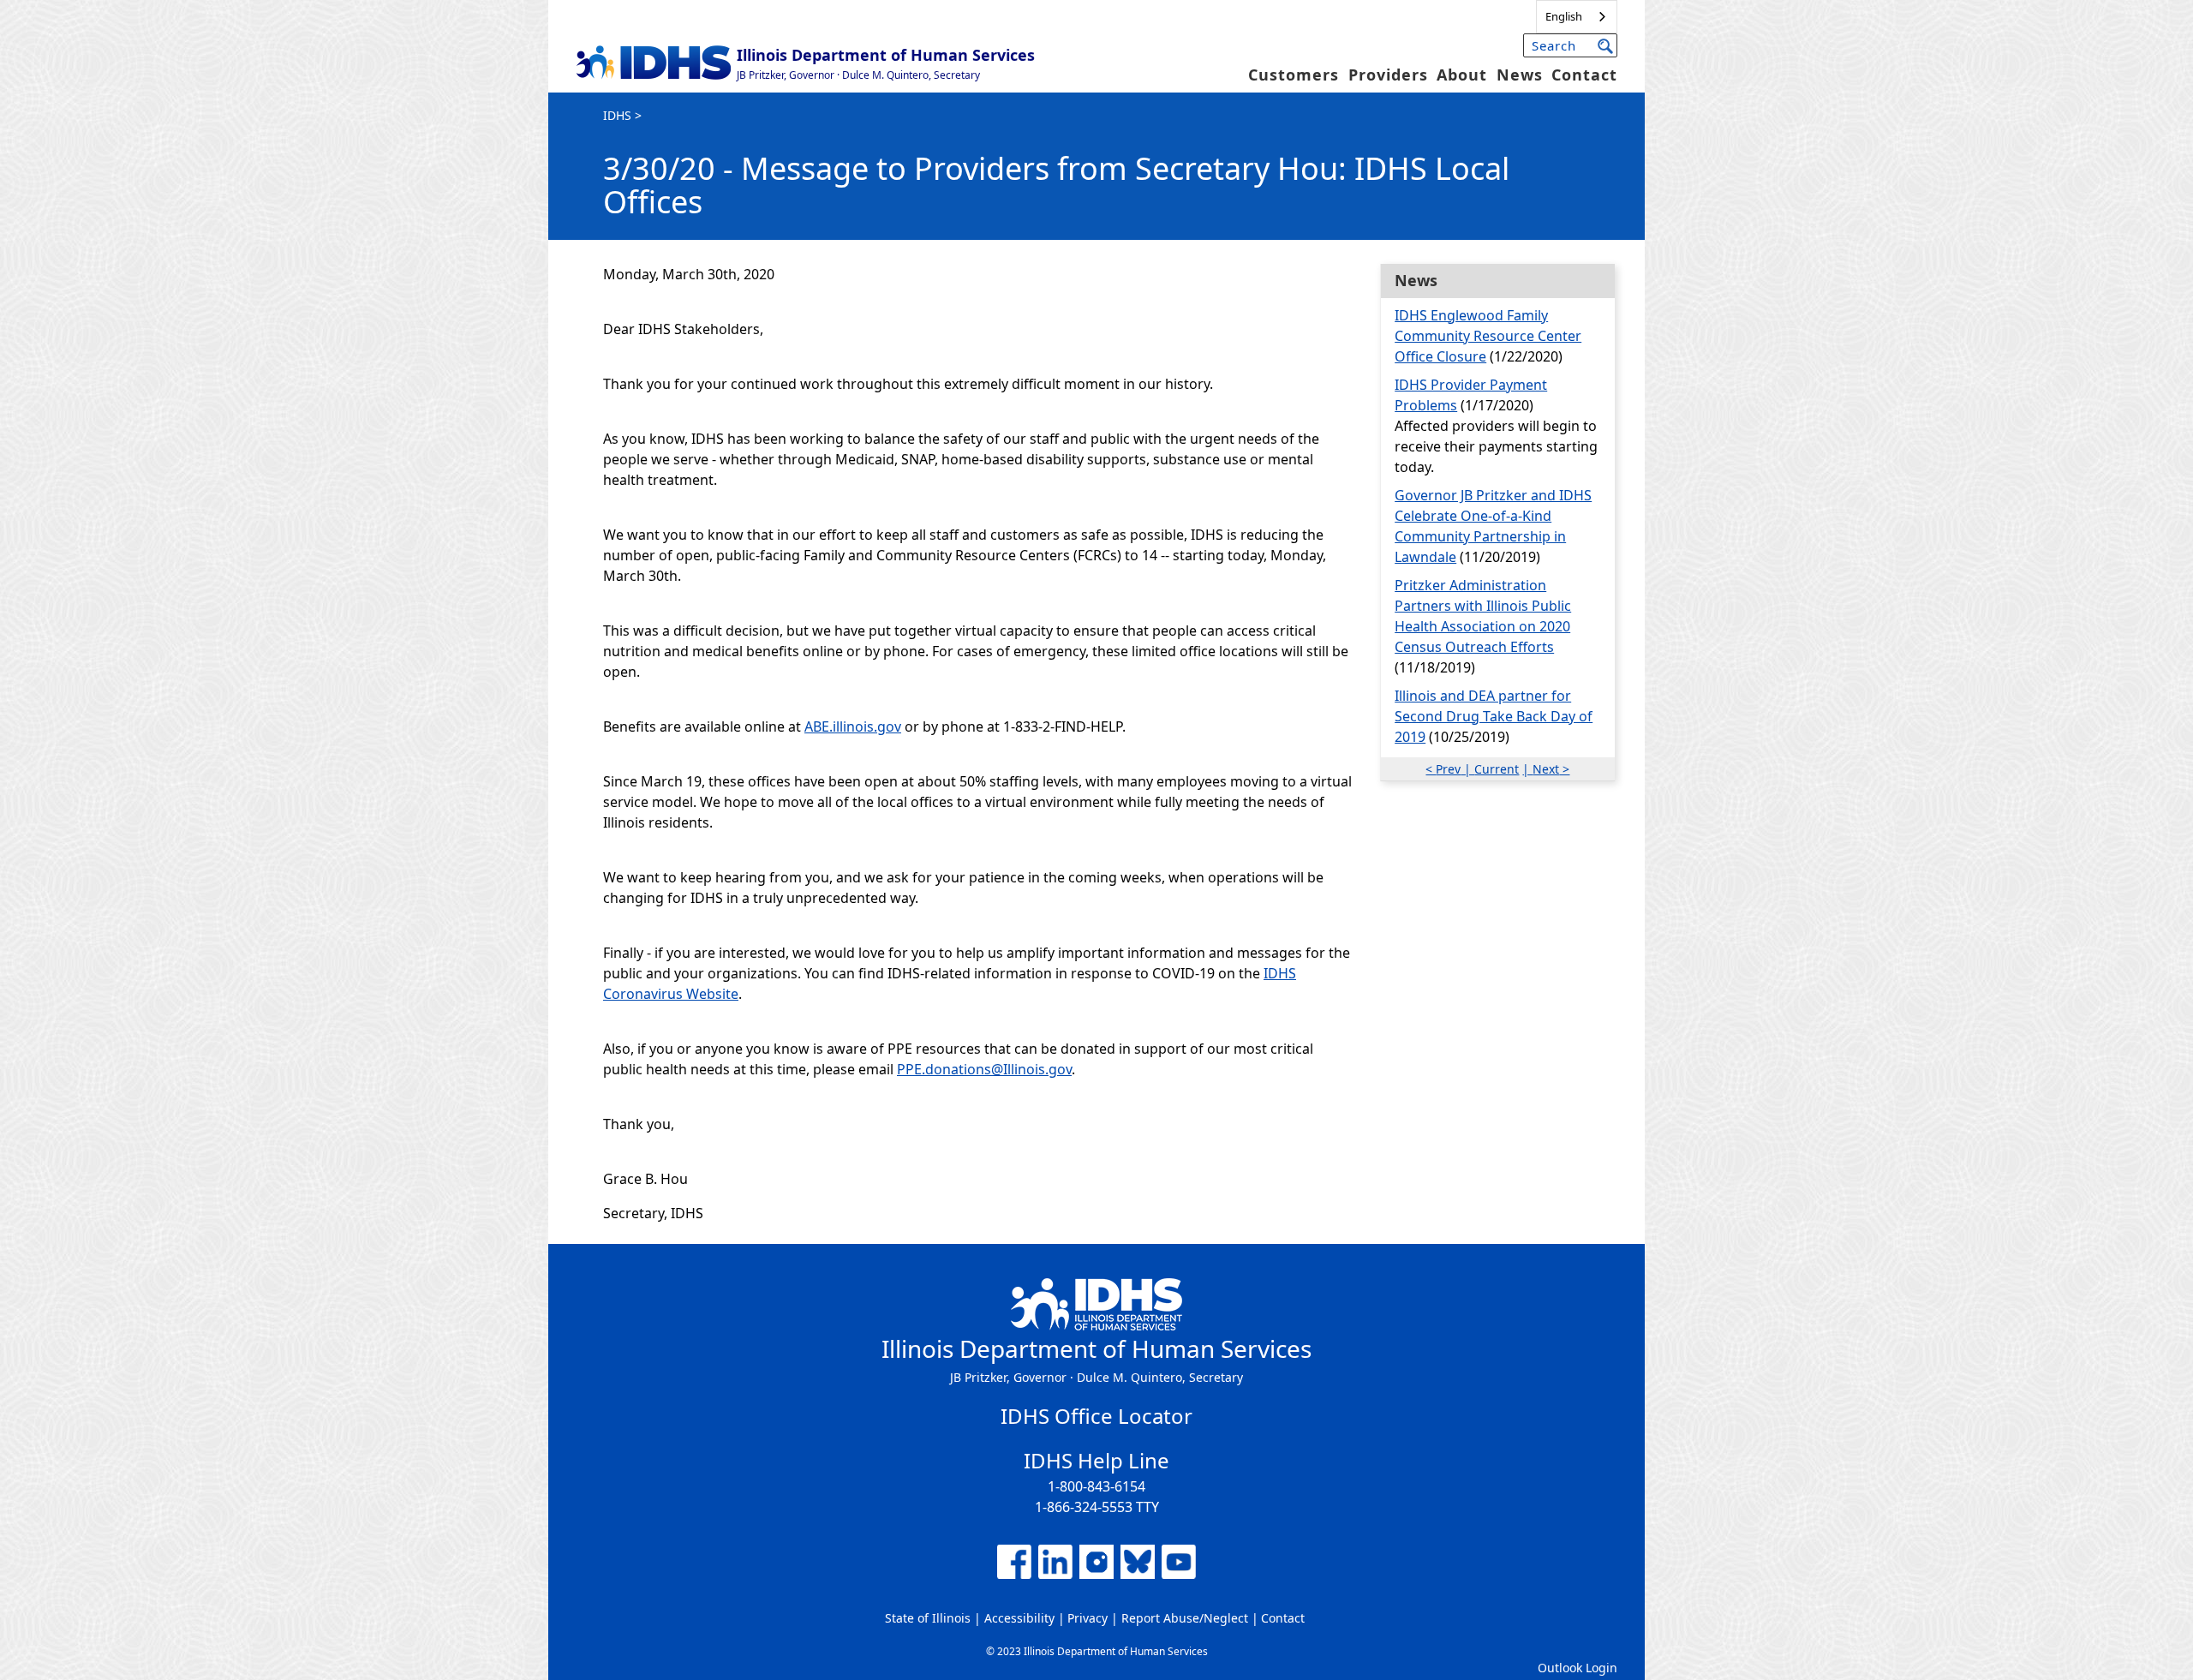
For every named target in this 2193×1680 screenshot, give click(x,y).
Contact (1584, 75)
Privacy (1088, 1618)
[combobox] (1577, 17)
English (1564, 16)
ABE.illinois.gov (853, 726)
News (1520, 75)
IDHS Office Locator (1096, 1416)
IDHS (617, 115)
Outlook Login (1578, 1668)
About (1462, 75)
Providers (1388, 75)
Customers (1294, 75)
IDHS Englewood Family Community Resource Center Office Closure (1488, 336)
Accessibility (1019, 1618)
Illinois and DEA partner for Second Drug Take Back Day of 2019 (1494, 716)
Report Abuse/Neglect (1185, 1618)
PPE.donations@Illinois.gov (984, 1069)
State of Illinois (928, 1618)
